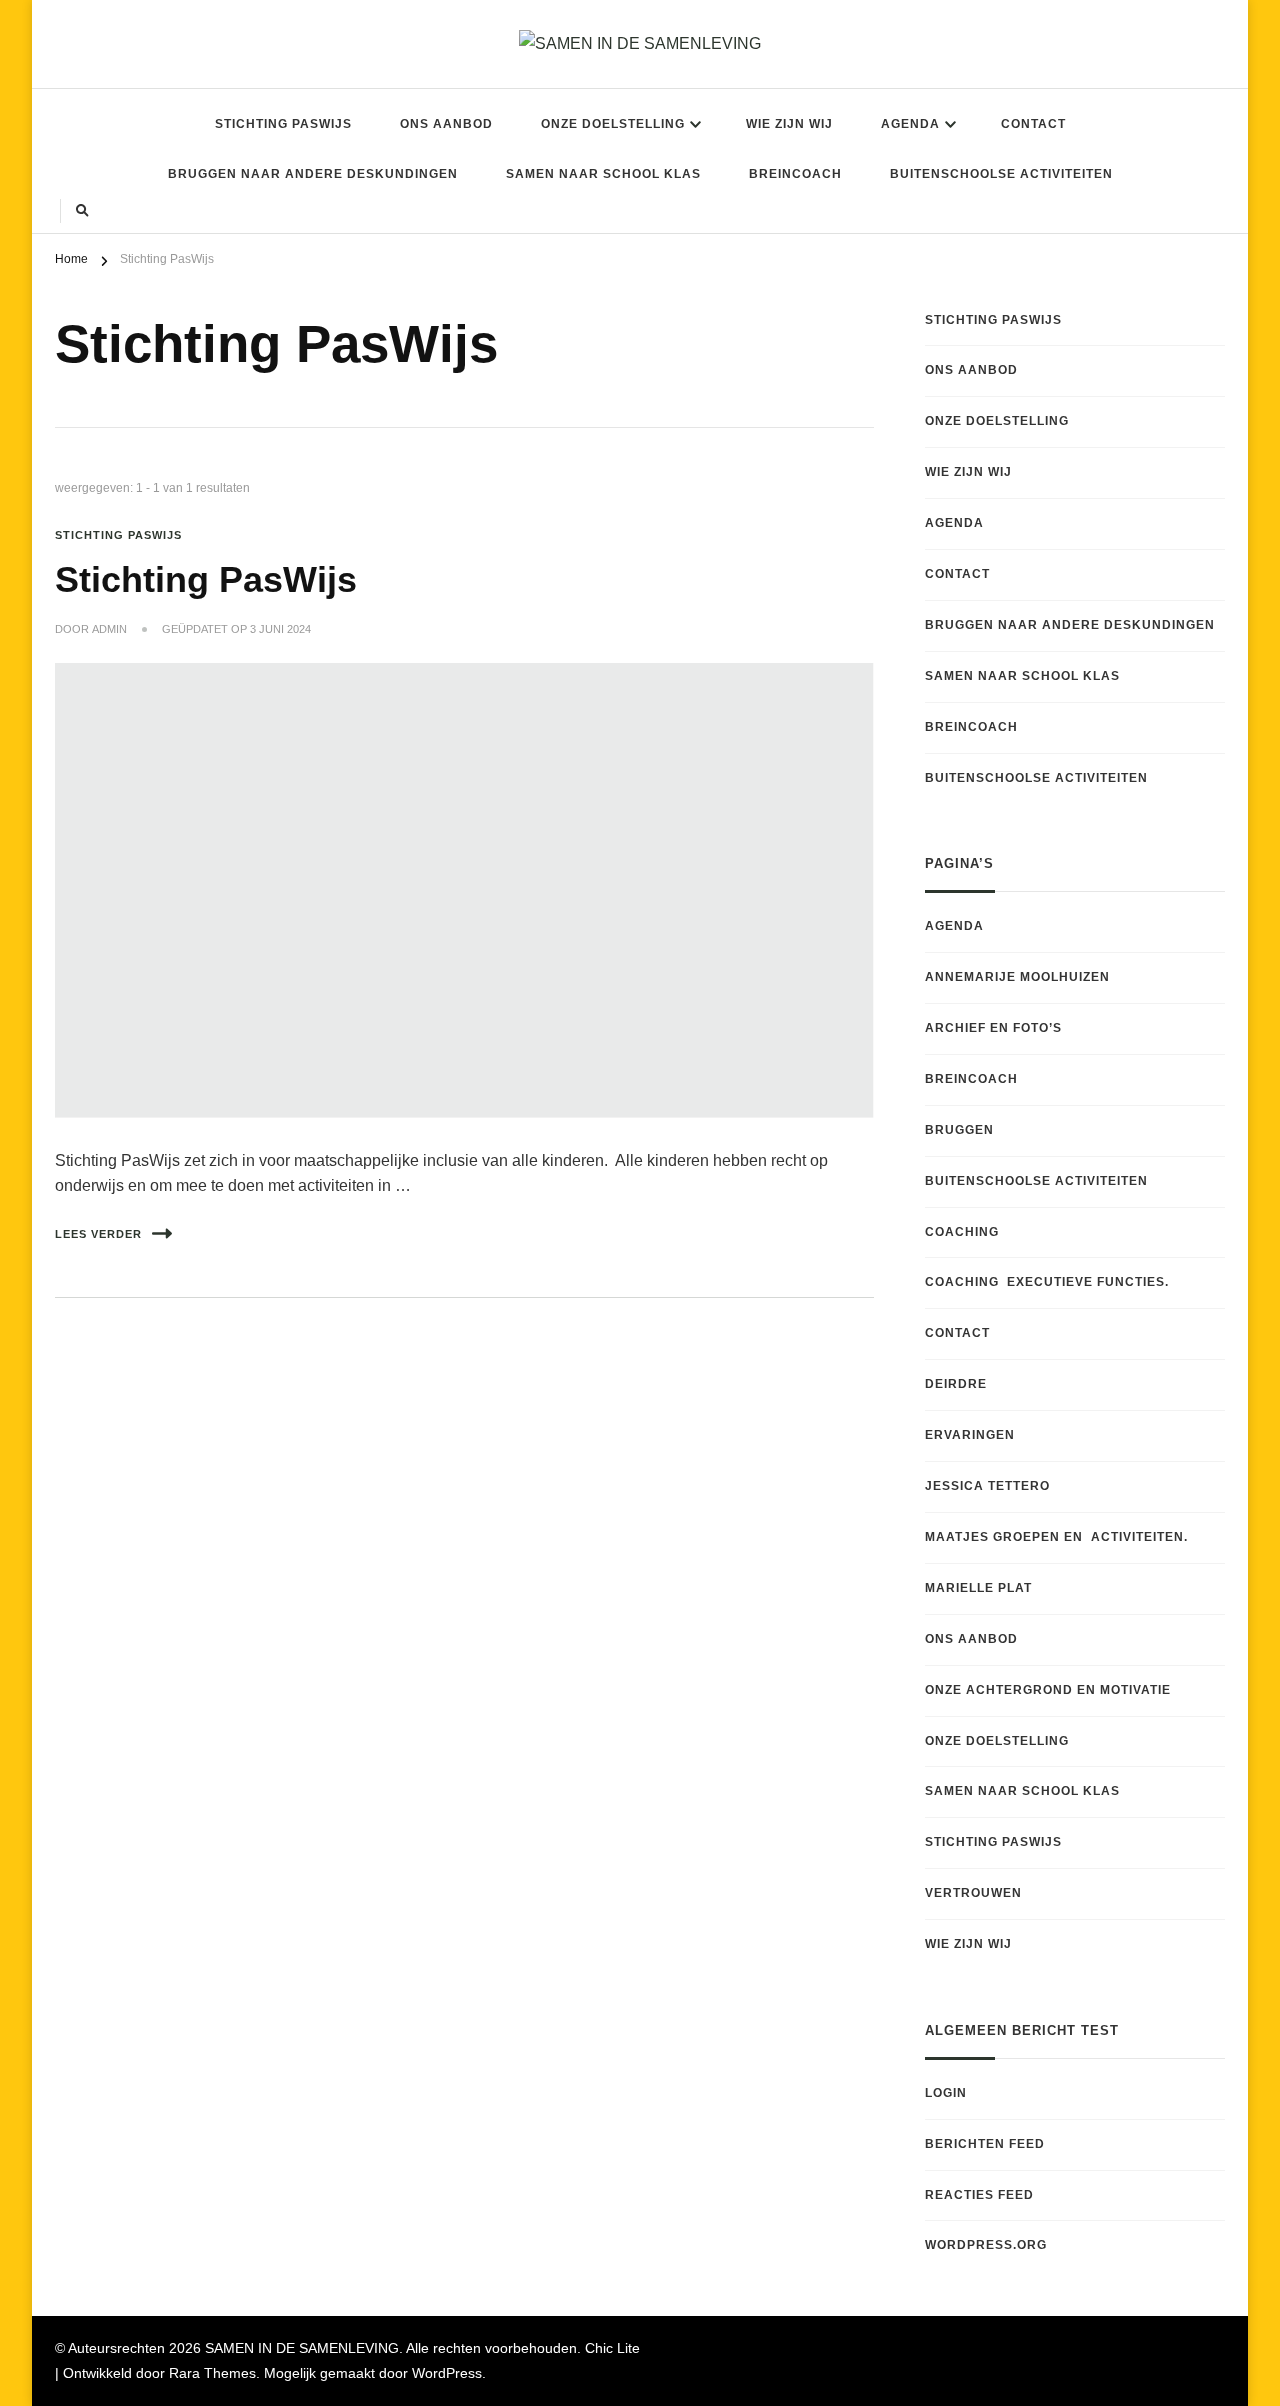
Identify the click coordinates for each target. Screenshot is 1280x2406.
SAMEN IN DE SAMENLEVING (302, 2348)
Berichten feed (985, 2144)
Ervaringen (970, 1435)
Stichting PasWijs (283, 124)
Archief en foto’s (993, 1028)
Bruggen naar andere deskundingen (313, 174)
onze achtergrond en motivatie (1048, 1690)
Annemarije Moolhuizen (1017, 977)
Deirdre (956, 1384)
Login (946, 2093)
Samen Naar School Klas (603, 174)
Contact (1033, 124)
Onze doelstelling (613, 124)
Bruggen (959, 1130)
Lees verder (98, 1234)
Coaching (962, 1232)
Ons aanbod (446, 124)
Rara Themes (212, 2373)
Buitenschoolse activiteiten (1001, 174)
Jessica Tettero (987, 1486)
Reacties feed (979, 2195)
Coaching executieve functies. (1047, 1282)
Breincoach (795, 174)
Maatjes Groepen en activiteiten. (1056, 1537)
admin (109, 629)
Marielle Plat (978, 1588)
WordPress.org (986, 2245)
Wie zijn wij (789, 124)
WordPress (447, 2373)
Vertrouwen (973, 1893)
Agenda (910, 124)
